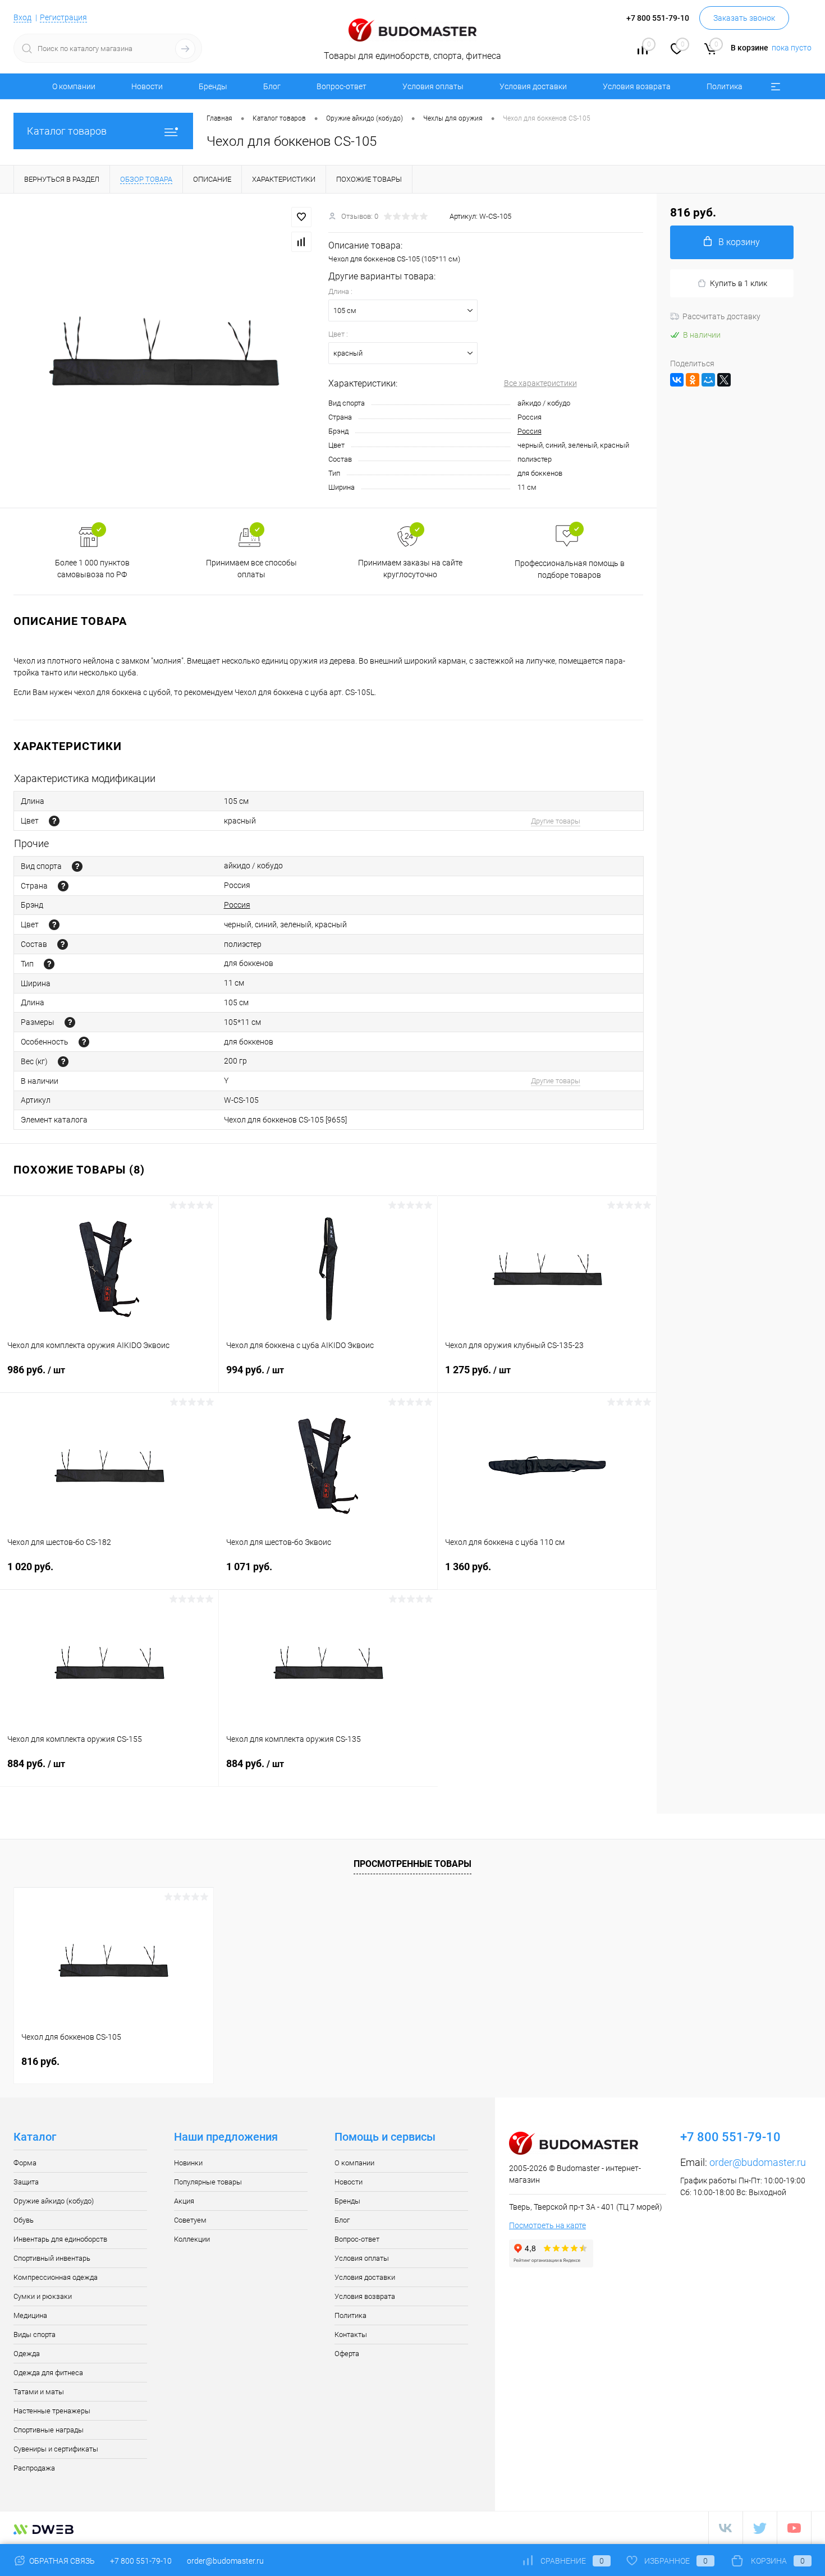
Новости (147, 86)
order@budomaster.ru (758, 2162)
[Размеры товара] (70, 1022)
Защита (26, 2182)
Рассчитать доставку (721, 316)
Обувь (24, 2220)
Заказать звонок (744, 18)
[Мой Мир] (708, 380)
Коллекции (192, 2239)
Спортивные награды (49, 2430)
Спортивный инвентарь (52, 2258)
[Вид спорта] (77, 866)
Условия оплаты (433, 86)
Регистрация (63, 17)
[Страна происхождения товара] (63, 886)
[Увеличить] (164, 351)
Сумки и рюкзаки (43, 2296)
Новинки (188, 2163)
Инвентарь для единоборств (60, 2239)
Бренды (213, 86)
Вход (22, 17)
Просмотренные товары (412, 1864)
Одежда (27, 2354)
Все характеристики (540, 383)
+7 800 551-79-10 (141, 2561)
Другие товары (556, 821)
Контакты (351, 2334)
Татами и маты (39, 2392)
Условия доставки (533, 86)
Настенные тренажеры (52, 2411)
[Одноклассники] (693, 380)
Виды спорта (35, 2334)
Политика (725, 86)
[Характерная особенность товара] (84, 1042)
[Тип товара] (49, 964)
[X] (724, 380)
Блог (272, 86)
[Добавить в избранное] (301, 217)
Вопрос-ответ (342, 86)
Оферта (347, 2354)
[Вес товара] (63, 1062)
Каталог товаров (67, 131)
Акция (184, 2201)
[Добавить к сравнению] (301, 242)
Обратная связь (61, 2561)
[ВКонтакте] (677, 380)
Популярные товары (208, 2182)
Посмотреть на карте (547, 2225)
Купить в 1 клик (739, 283)
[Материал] (63, 944)
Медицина (30, 2315)
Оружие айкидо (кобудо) (54, 2201)
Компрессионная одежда (56, 2277)
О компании (74, 86)
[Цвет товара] (54, 821)
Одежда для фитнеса (48, 2373)
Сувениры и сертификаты (56, 2449)
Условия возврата (637, 86)
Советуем (190, 2220)
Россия (530, 431)
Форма (25, 2163)
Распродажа (34, 2468)
